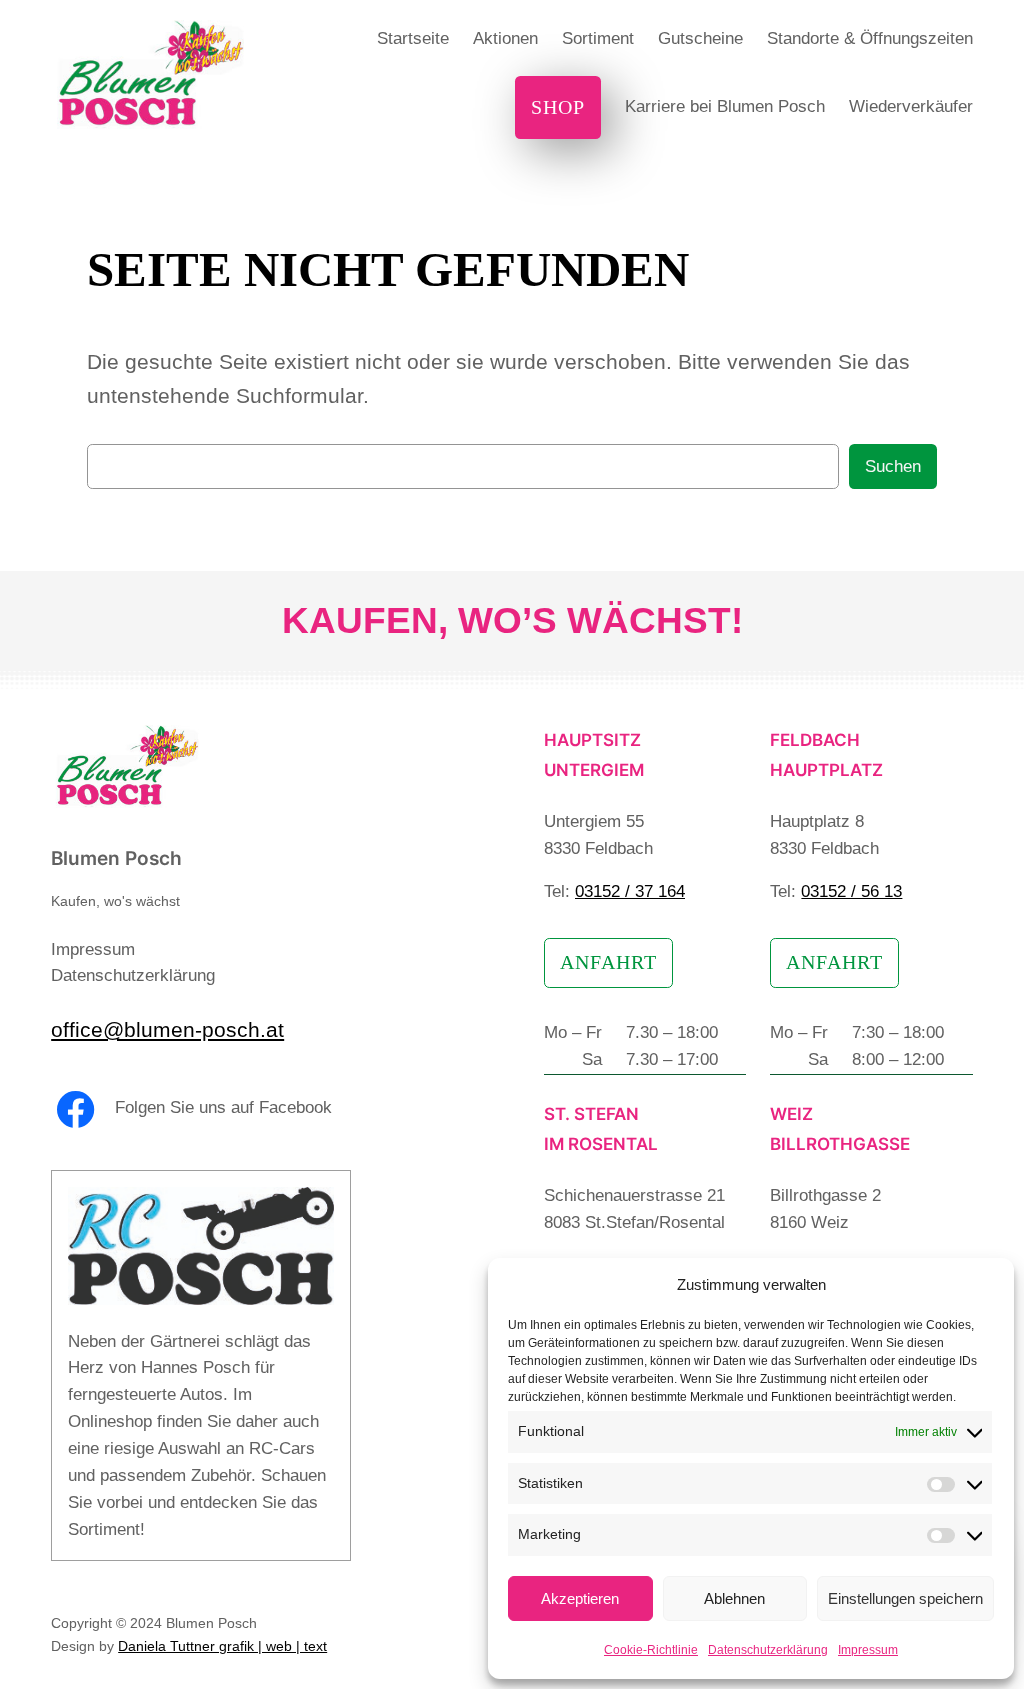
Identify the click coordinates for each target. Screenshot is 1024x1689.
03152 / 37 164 (630, 891)
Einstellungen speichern (905, 1598)
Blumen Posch (116, 858)
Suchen (893, 466)
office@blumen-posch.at (167, 1029)
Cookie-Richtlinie (651, 1650)
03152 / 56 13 (851, 891)
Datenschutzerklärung (768, 1650)
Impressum (868, 1650)
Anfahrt (608, 962)
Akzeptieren (580, 1598)
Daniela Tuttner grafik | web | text (222, 1646)
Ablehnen (734, 1598)
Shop (558, 107)
